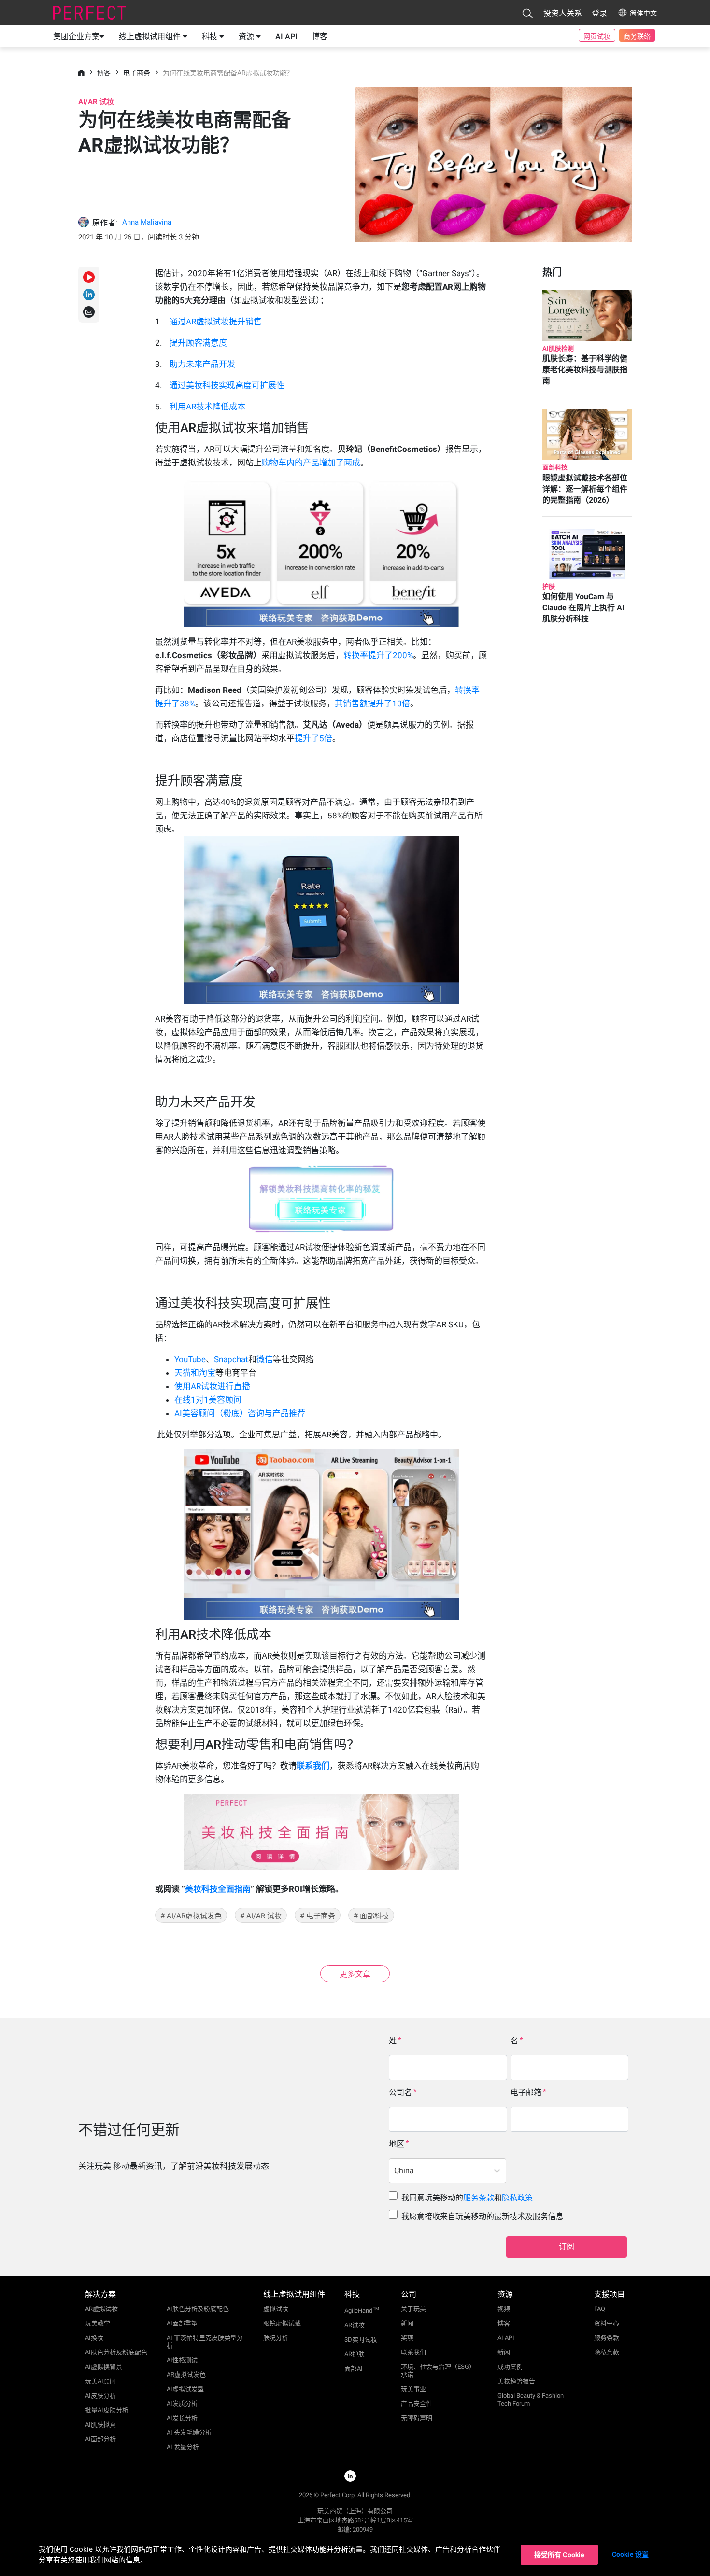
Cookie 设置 (630, 2554)
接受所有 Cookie (560, 2555)
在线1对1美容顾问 (208, 1400)
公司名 (400, 2092)
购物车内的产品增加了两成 (311, 463)
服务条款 (479, 2198)
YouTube (190, 1359)
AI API (286, 36)
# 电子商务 (318, 1916)
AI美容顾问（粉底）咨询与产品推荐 (240, 1413)
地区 (397, 2144)
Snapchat (231, 1359)
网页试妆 (597, 36)
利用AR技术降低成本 (207, 407)
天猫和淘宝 (195, 1373)
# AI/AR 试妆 (261, 1916)
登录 (599, 13)
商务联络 (637, 36)
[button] (527, 13)
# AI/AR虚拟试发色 (191, 1916)
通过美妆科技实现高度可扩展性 (227, 385)
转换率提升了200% (378, 655)
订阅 (567, 2246)
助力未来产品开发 (202, 364)
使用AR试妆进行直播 (212, 1386)
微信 (265, 1359)
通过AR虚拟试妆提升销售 (216, 322)
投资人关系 (563, 13)
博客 (320, 36)
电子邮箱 (526, 2092)
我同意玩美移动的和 (467, 2198)
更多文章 (355, 1974)
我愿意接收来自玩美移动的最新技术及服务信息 (483, 2217)
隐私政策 (517, 2198)
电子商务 (137, 73)
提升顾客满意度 (198, 343)
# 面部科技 (371, 1916)
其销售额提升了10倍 (372, 704)
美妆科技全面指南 (218, 1889)
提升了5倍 (313, 738)
